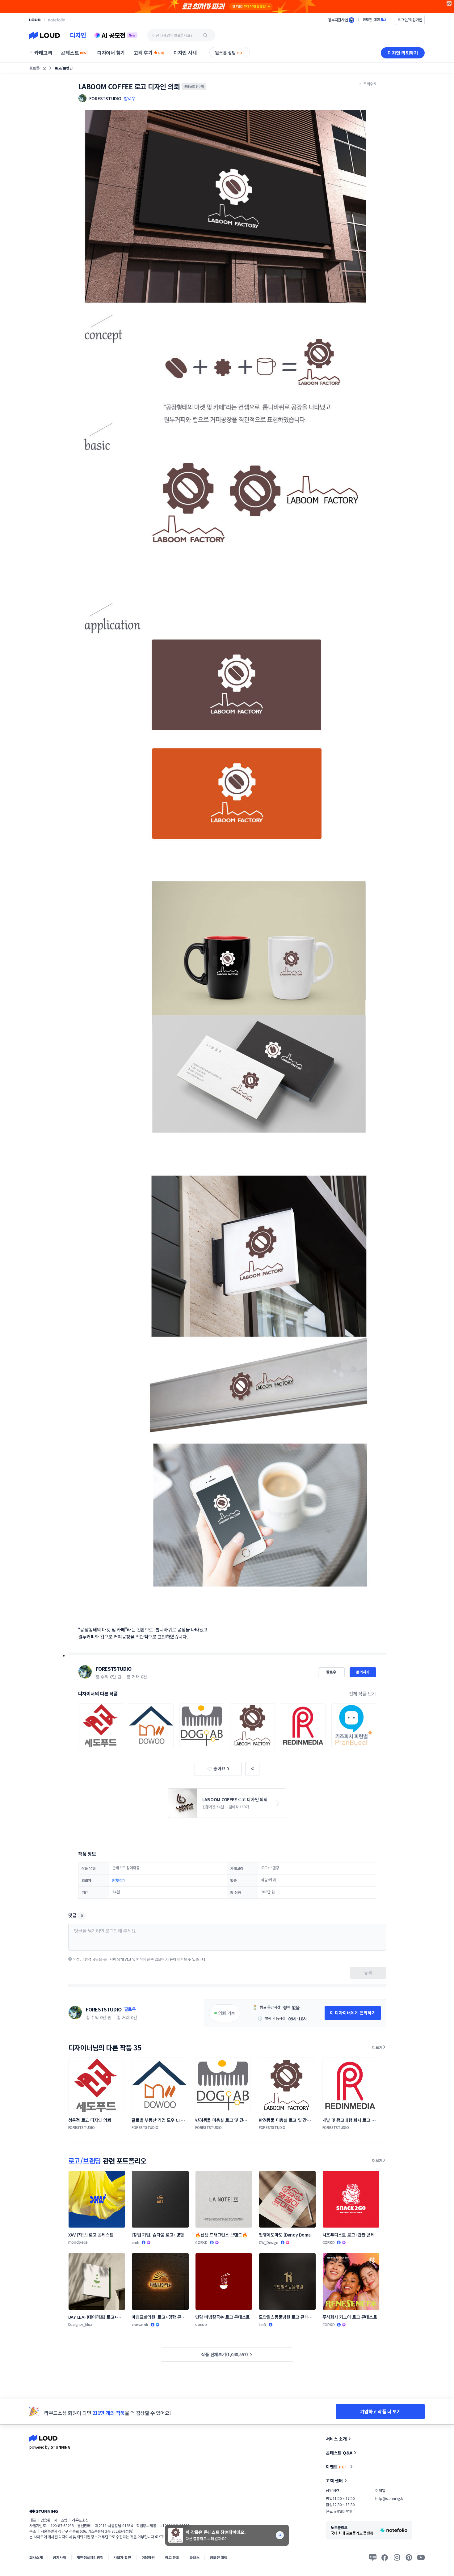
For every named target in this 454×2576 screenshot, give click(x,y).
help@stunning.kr (389, 2498)
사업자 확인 (122, 2557)
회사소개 (36, 2557)
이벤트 (337, 2467)
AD (449, 3)
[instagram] (397, 2557)
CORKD (201, 2242)
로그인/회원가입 (410, 20)
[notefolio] (57, 20)
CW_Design (269, 2242)
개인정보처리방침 (90, 2557)
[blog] (373, 2557)
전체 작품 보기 (363, 1693)
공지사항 (59, 2557)
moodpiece (78, 2242)
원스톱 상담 (230, 53)
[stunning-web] (44, 2511)
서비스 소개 (336, 2439)
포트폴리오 (38, 68)
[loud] (35, 20)
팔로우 (130, 98)
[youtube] (421, 2557)
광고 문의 (172, 2557)
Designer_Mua (80, 2324)
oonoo (201, 2324)
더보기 (377, 2047)
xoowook (140, 2324)
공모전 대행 (219, 2557)
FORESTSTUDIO (114, 1669)
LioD (263, 2324)
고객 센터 (334, 2480)
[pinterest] (409, 2557)
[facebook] (385, 2557)
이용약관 (148, 2557)
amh (135, 2242)
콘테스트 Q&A (339, 2453)
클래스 (194, 2557)
